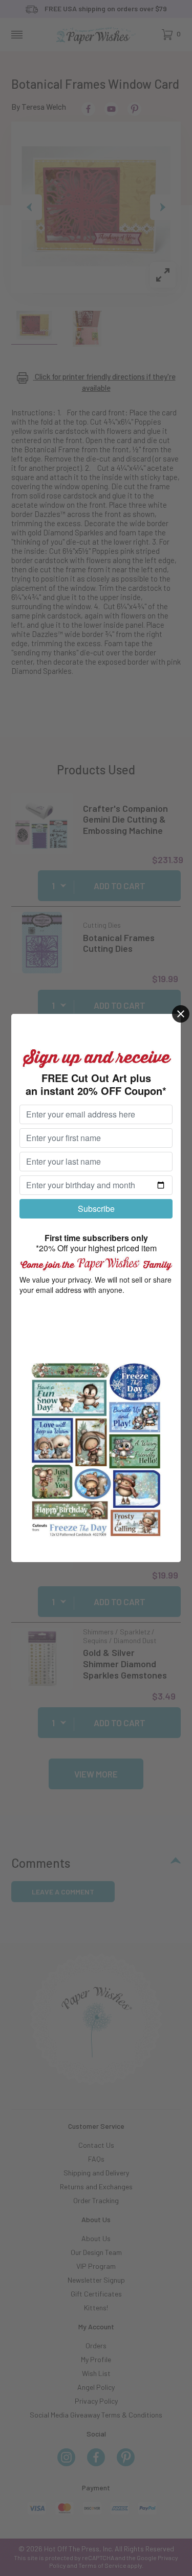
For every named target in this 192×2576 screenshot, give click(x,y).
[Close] (181, 1014)
